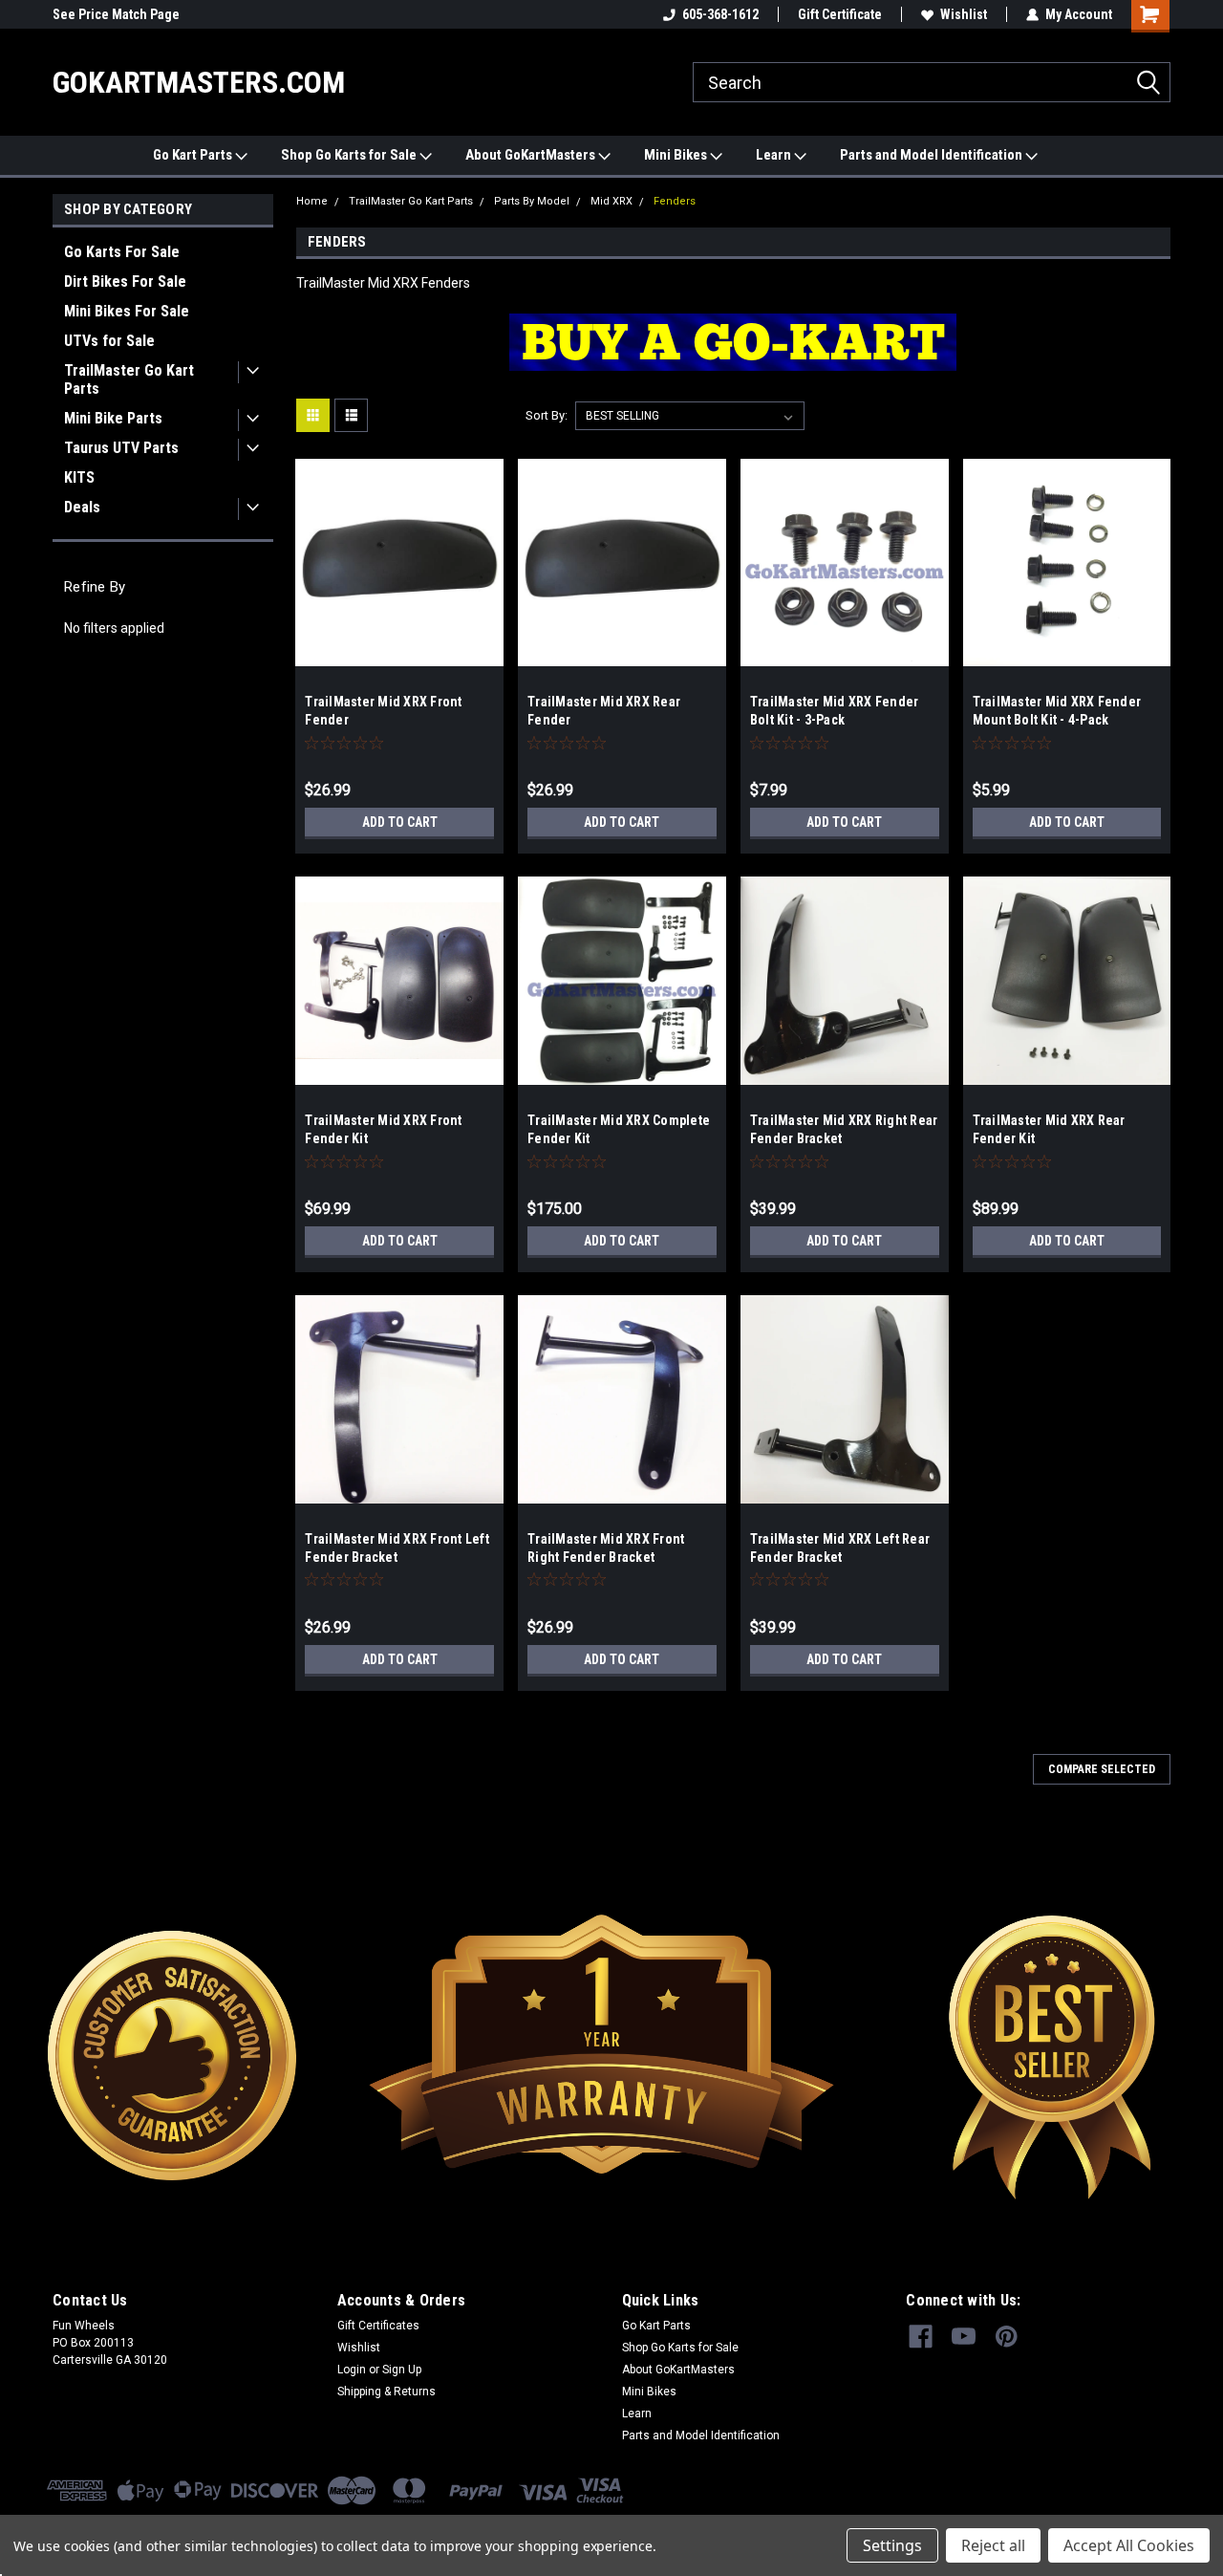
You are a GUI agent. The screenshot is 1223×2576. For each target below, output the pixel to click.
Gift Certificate (840, 14)
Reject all (993, 2545)
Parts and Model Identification (933, 155)
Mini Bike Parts (113, 418)
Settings (892, 2545)
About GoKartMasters (532, 155)
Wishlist (964, 14)
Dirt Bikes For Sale (125, 281)
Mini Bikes (677, 155)
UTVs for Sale (109, 341)
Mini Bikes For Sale (127, 311)
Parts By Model (532, 201)
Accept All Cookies (1129, 2545)
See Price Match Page (116, 14)
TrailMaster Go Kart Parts (129, 379)
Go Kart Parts (194, 155)
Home (312, 201)
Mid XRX (611, 201)
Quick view (399, 652)
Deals (82, 507)
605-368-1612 (720, 14)
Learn (775, 155)
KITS (79, 477)
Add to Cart (400, 822)
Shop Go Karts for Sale (350, 155)
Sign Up (402, 2370)
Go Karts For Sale (122, 252)
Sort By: (547, 415)
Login (352, 2370)
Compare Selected (1102, 1769)
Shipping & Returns (386, 2392)
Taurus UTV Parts (121, 448)
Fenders (675, 201)
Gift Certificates (378, 2326)
